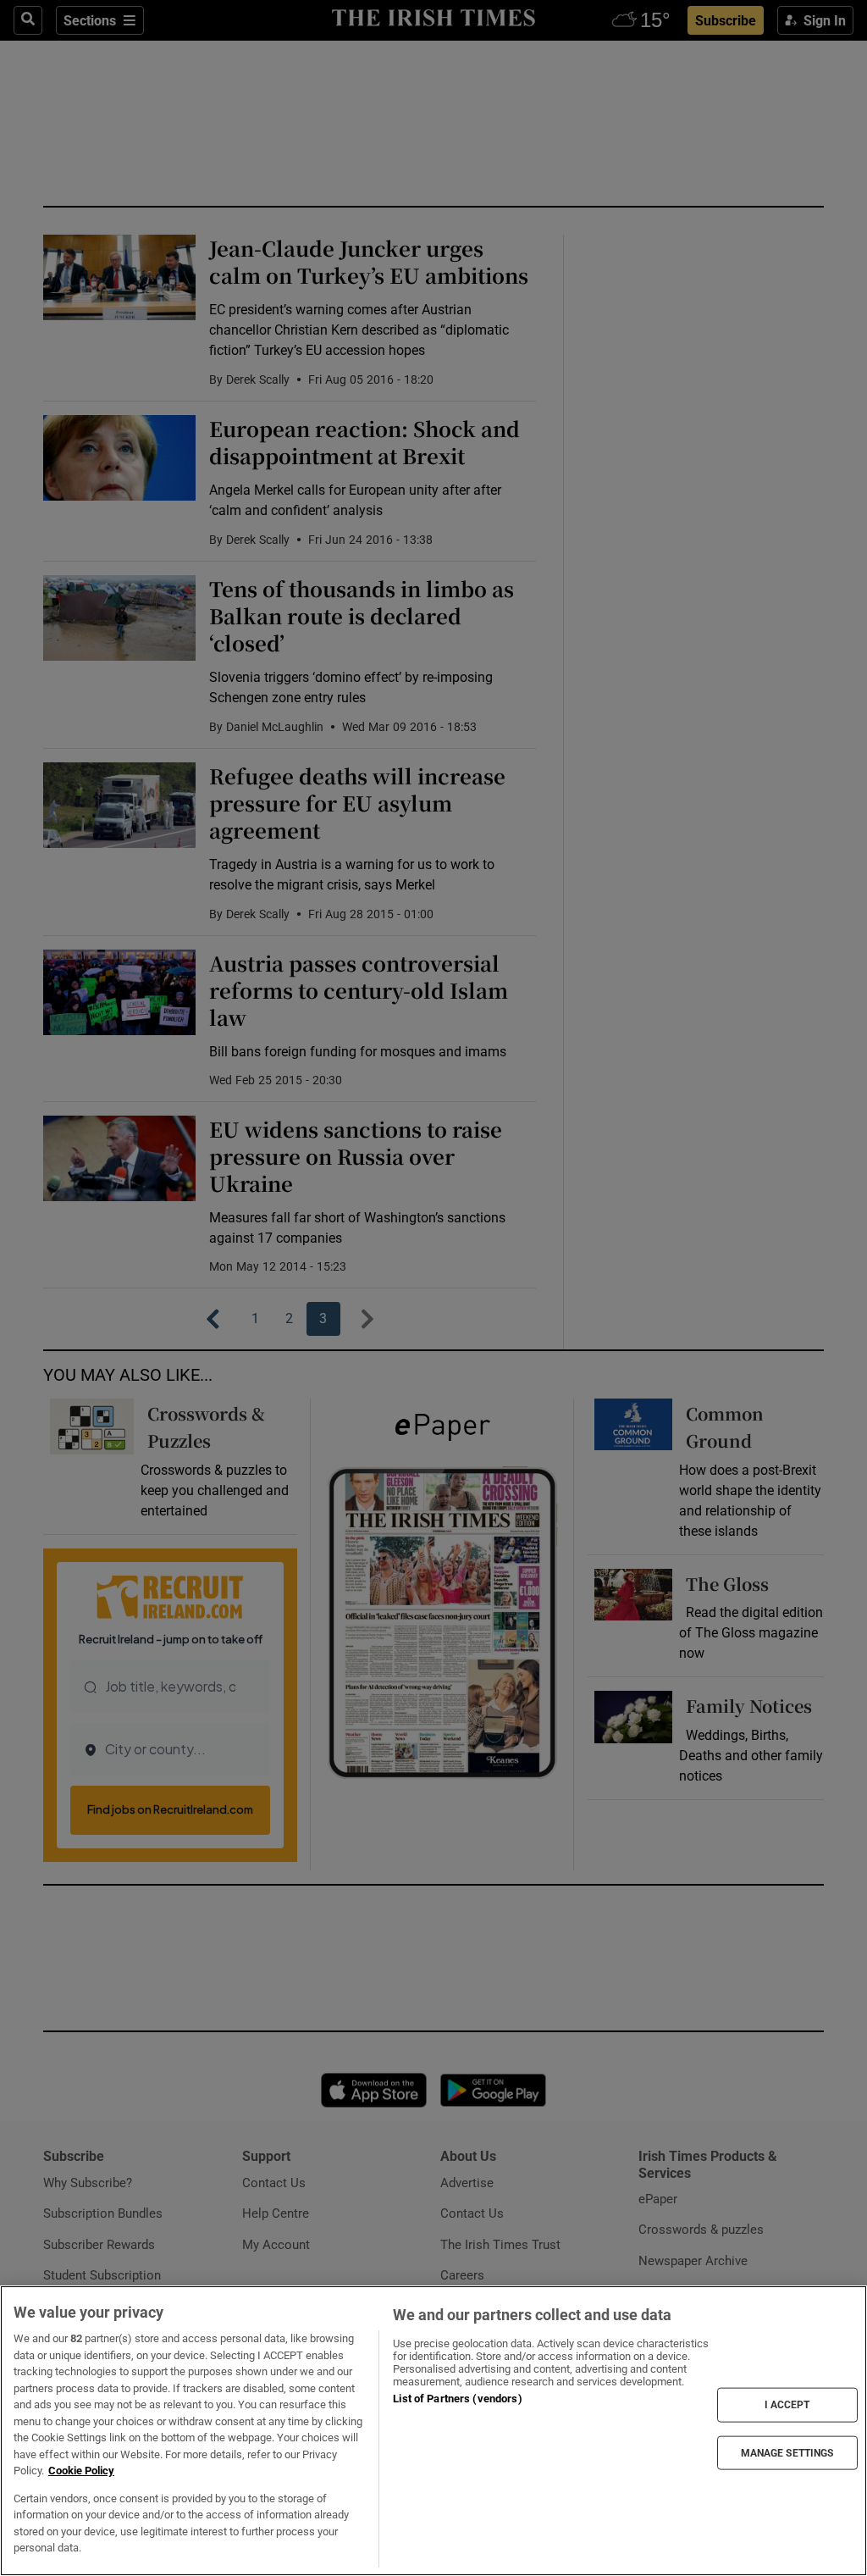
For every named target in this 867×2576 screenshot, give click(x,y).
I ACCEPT (787, 2405)
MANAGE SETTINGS (787, 2452)
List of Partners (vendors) (457, 2399)
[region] (433, 2431)
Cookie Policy (81, 2471)
